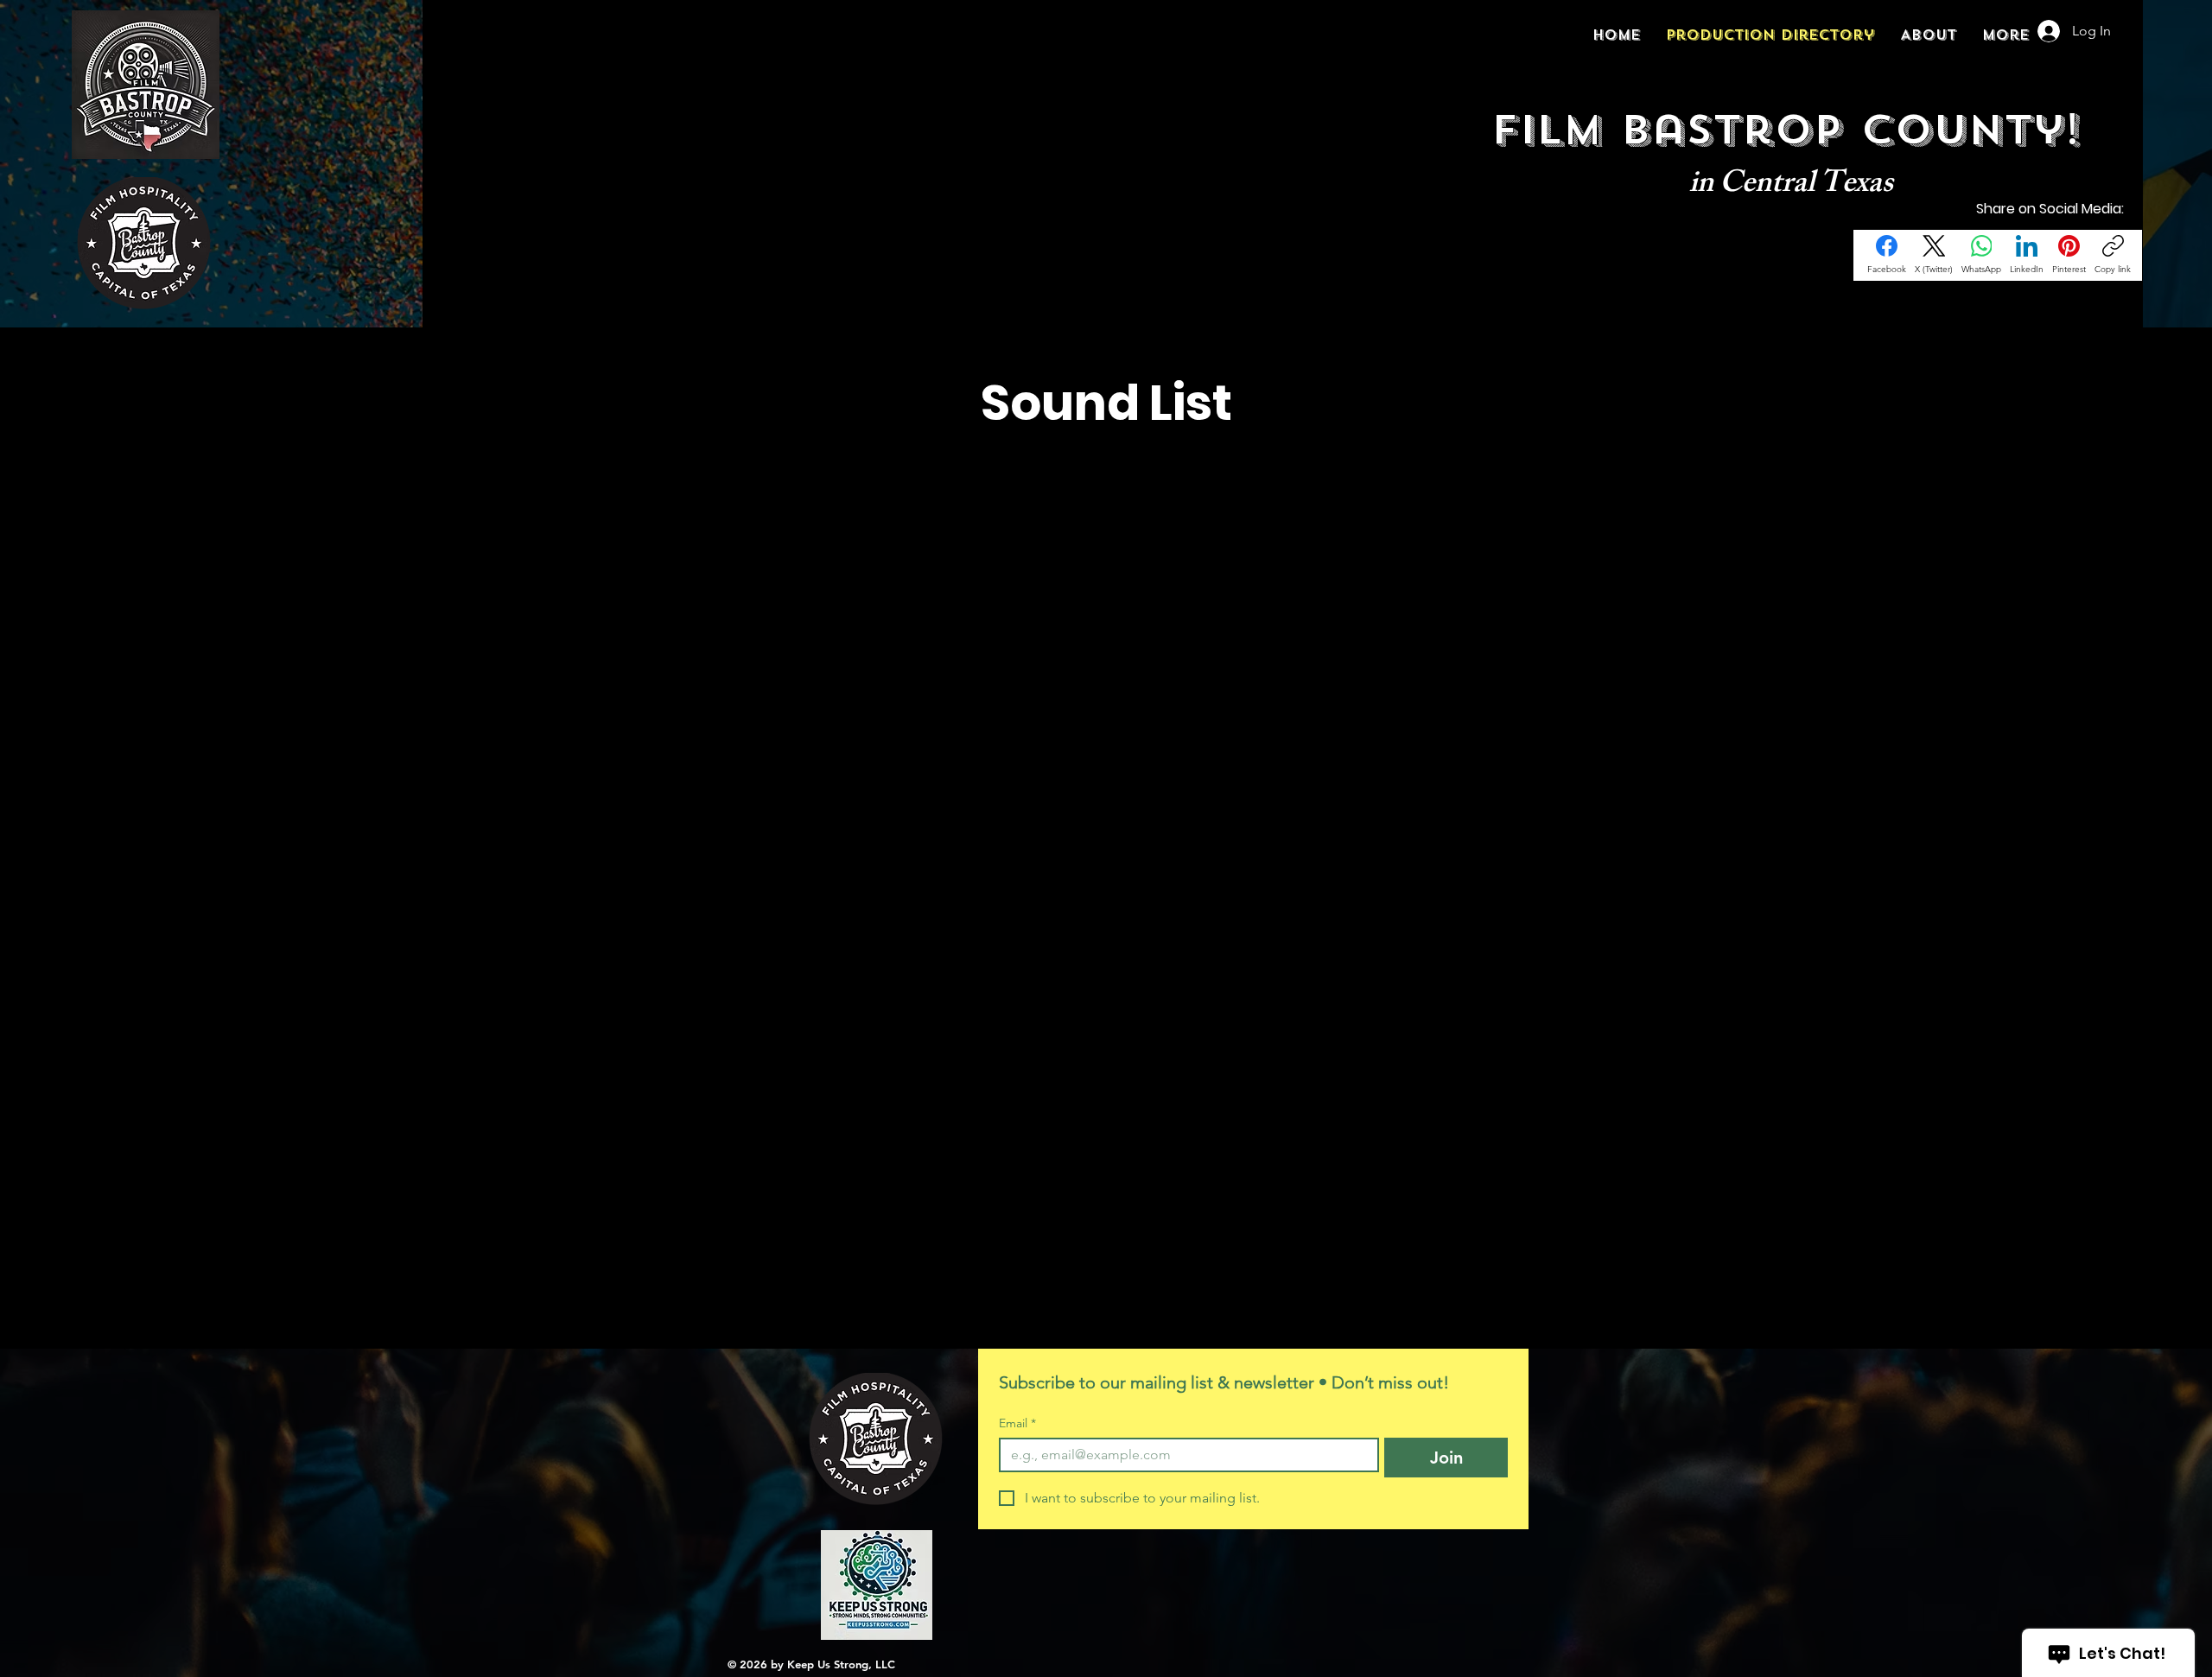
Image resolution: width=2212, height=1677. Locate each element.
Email (1017, 1423)
